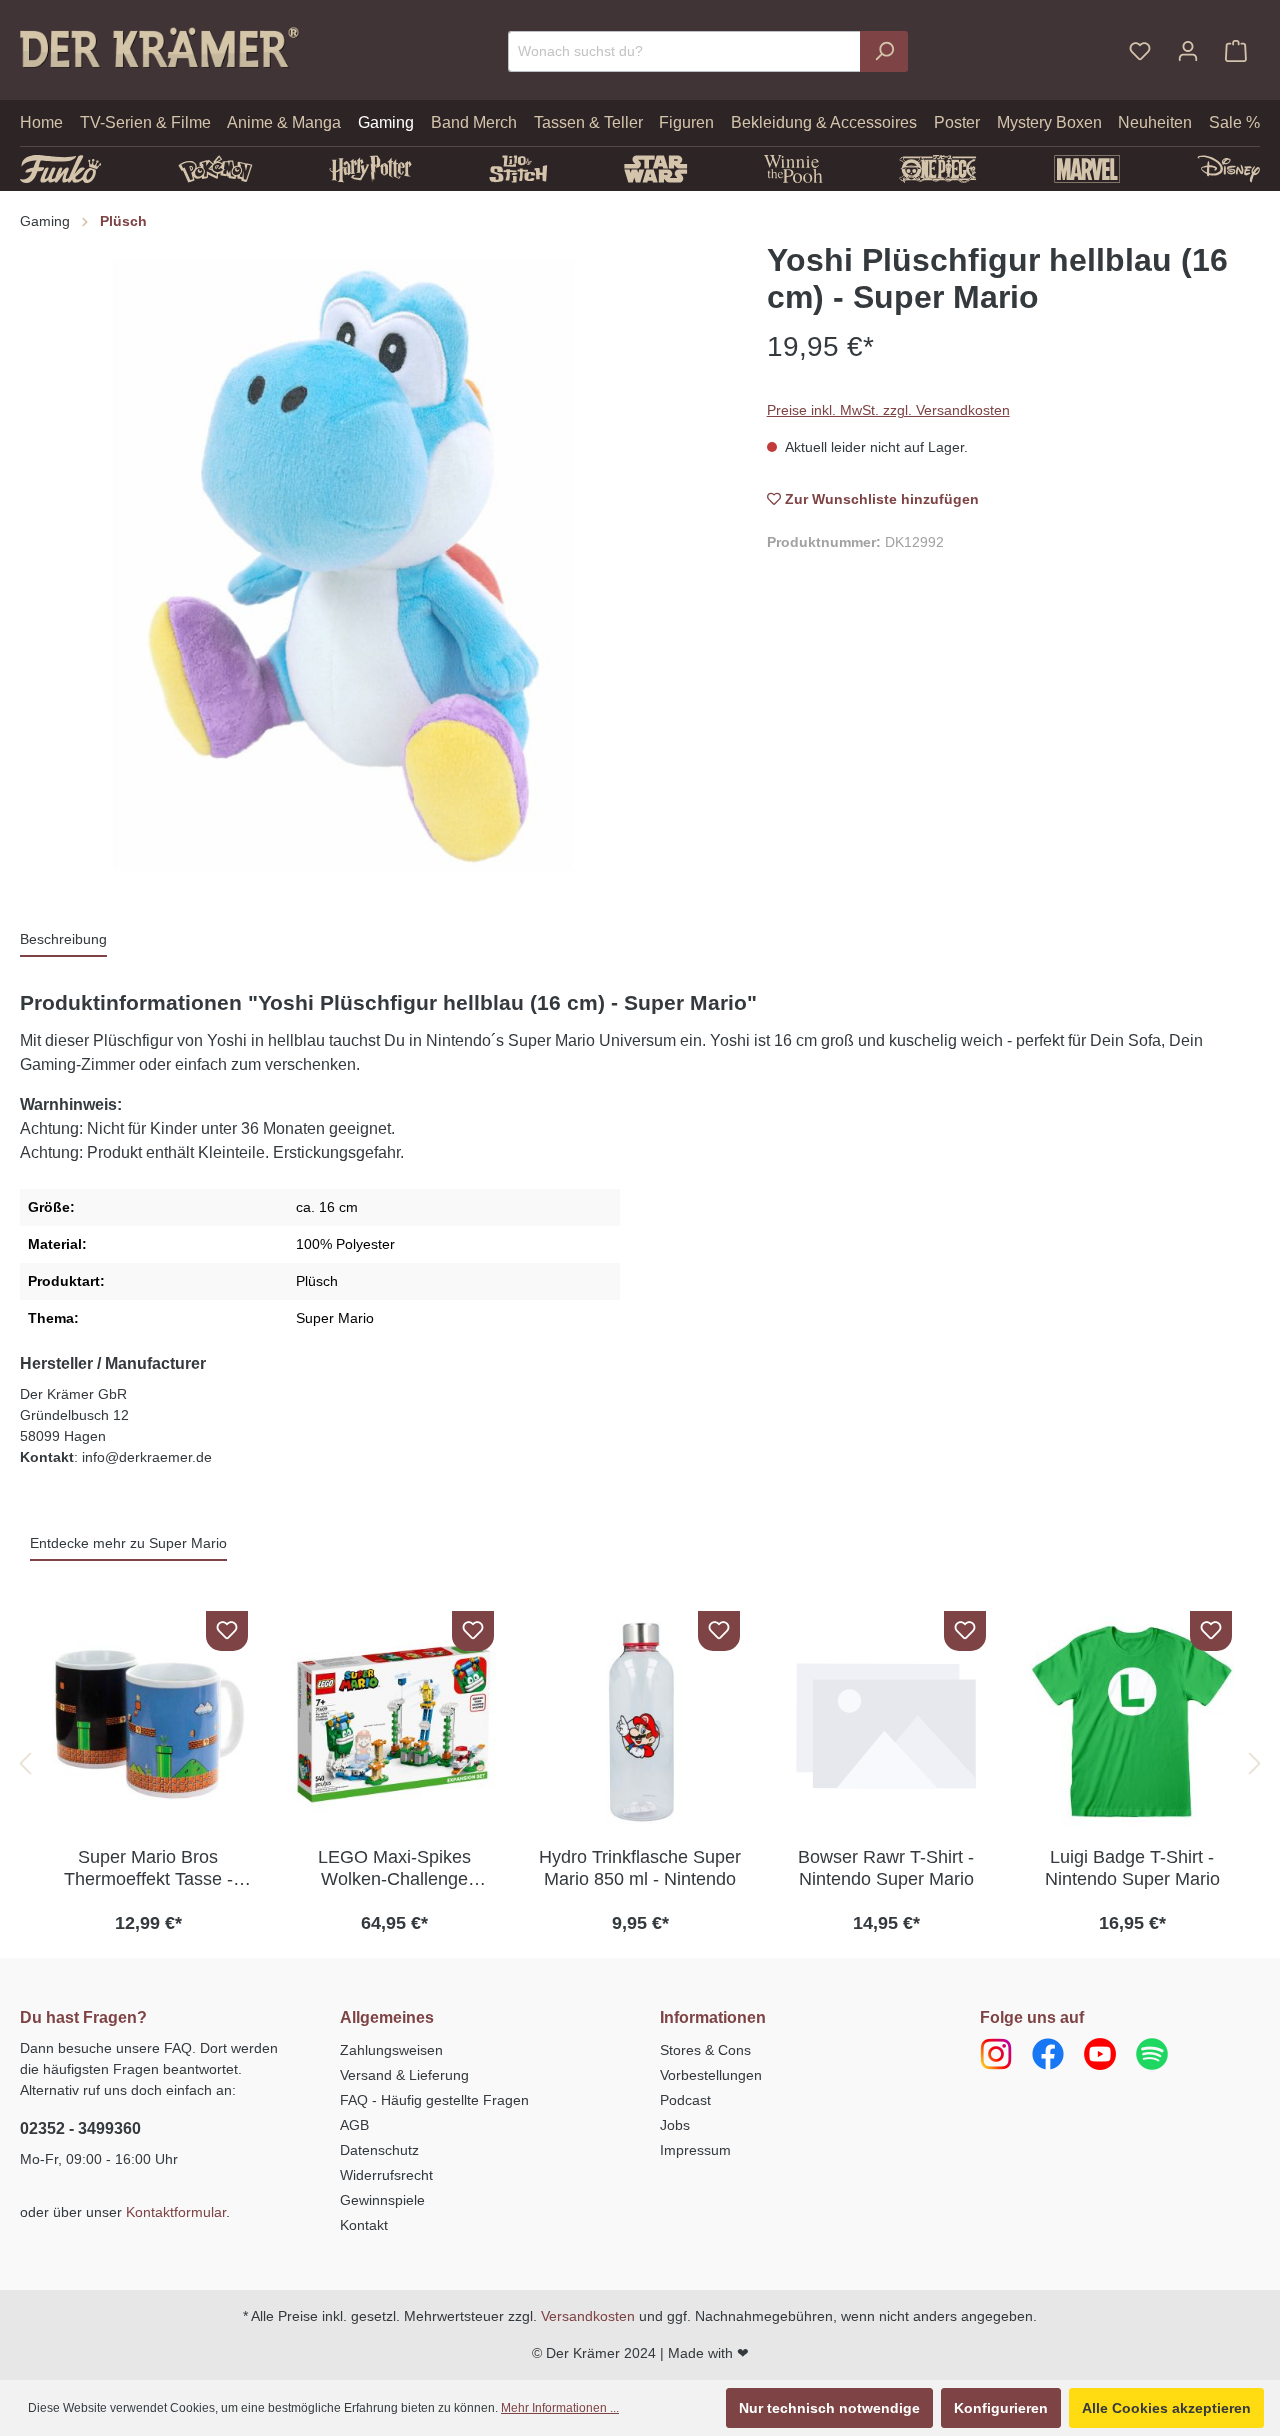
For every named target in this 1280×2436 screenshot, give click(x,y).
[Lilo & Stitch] (518, 169)
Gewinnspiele (382, 2200)
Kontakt (364, 2225)
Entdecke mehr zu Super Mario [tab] (128, 1543)
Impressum (695, 2150)
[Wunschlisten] (1140, 51)
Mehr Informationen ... (560, 2408)
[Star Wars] (655, 169)
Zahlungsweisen (391, 2050)
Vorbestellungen (711, 2075)
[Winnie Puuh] (793, 169)
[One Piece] (938, 169)
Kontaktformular (176, 2212)
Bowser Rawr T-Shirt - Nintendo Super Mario (886, 1868)
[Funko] (60, 169)
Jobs (675, 2125)
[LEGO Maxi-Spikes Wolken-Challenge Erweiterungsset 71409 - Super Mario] (394, 1723)
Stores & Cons (705, 2050)
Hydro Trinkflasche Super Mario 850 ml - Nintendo (640, 1868)
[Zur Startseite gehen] (160, 47)
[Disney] (1228, 169)
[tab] (63, 940)
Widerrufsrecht (386, 2175)
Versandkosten (588, 2316)
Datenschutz (379, 2150)
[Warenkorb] (1236, 51)
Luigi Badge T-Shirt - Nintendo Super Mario (1132, 1868)
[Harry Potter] (370, 169)
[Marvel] (1087, 169)
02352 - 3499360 (80, 2128)
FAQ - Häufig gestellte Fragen (434, 2100)
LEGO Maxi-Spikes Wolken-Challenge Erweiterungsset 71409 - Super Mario (394, 1868)
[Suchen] (884, 51)
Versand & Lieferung (404, 2075)
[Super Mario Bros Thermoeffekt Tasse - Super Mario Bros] (148, 1723)
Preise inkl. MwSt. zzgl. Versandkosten (888, 410)
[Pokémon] (215, 169)
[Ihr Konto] (1188, 51)
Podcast (685, 2100)
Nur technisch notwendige (829, 2408)
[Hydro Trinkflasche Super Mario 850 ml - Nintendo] (640, 1723)
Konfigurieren (1001, 2408)
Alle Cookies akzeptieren (1166, 2408)
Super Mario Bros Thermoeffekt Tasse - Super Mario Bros (148, 1868)
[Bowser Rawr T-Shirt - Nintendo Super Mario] (886, 1723)
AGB (354, 2125)
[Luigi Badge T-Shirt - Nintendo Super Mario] (1132, 1723)
